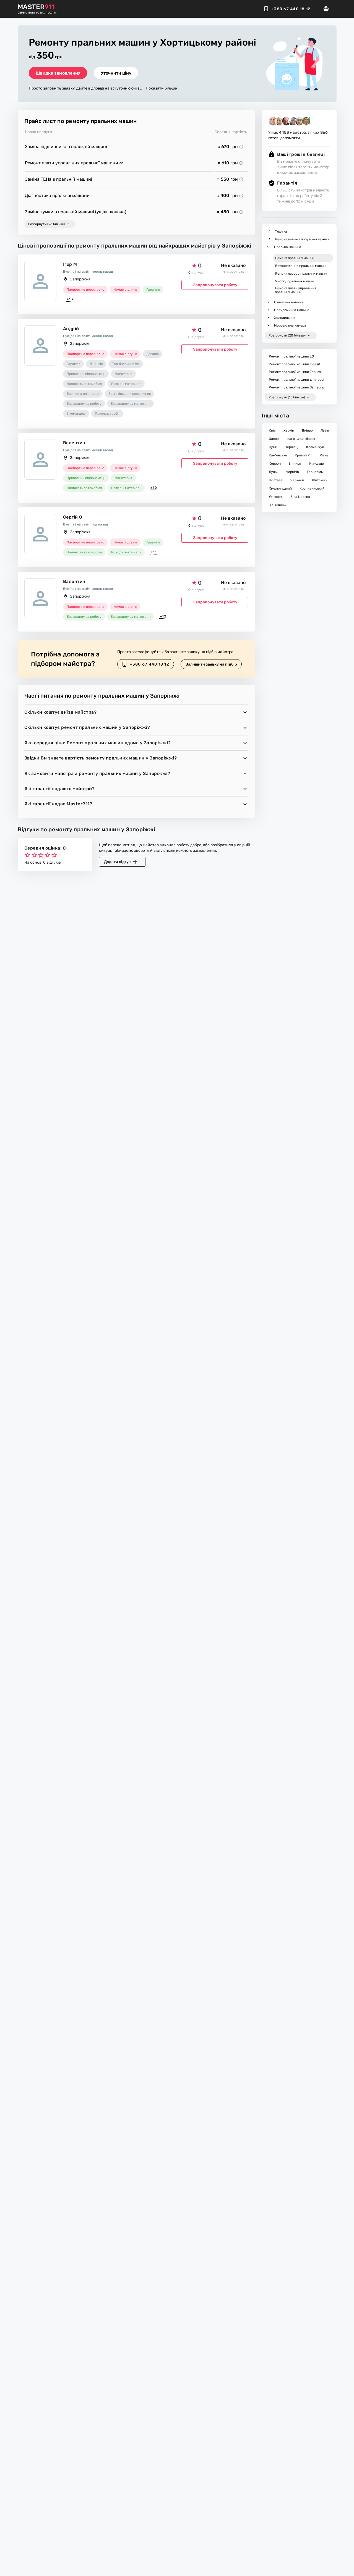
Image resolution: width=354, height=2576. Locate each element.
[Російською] (328, 9)
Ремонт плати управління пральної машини (72, 163)
